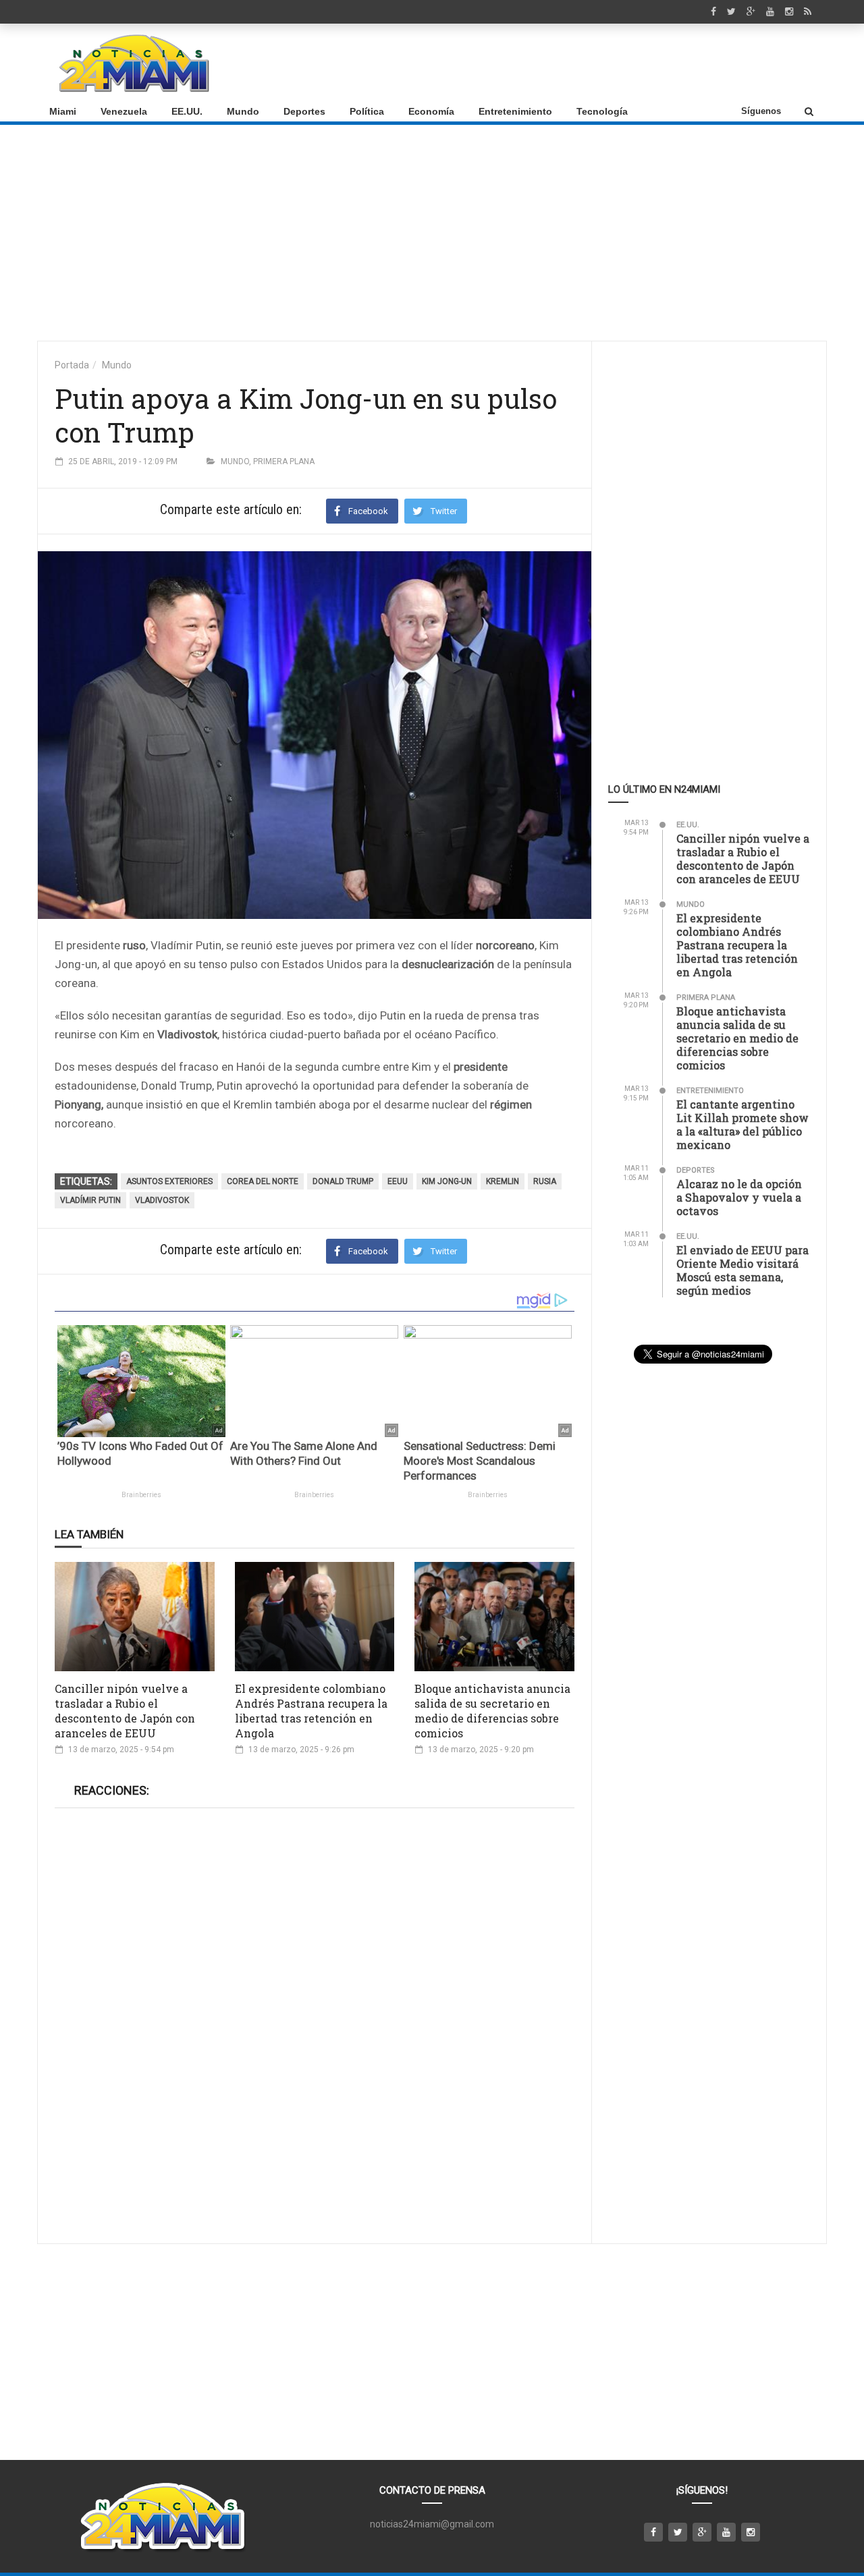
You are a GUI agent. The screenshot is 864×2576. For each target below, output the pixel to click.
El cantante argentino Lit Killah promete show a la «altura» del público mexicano (742, 1124)
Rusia (545, 1181)
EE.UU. (187, 111)
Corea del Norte (263, 1181)
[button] (809, 111)
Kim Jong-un (447, 1181)
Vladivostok (162, 1200)
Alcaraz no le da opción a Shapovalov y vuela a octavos (739, 1197)
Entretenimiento (515, 111)
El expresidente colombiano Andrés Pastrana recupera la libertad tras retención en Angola (311, 1711)
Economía (431, 111)
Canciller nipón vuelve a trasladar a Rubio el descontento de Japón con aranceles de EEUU (125, 1711)
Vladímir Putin (90, 1200)
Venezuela (124, 111)
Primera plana (284, 461)
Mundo (243, 111)
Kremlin (503, 1181)
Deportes (304, 111)
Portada (72, 365)
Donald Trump (343, 1181)
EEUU (398, 1181)
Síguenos (761, 111)
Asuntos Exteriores (169, 1181)
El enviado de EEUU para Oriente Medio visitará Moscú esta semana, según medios (742, 1270)
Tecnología (602, 111)
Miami (63, 111)
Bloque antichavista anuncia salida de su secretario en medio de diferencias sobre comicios (492, 1711)
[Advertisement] (571, 63)
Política (367, 111)
